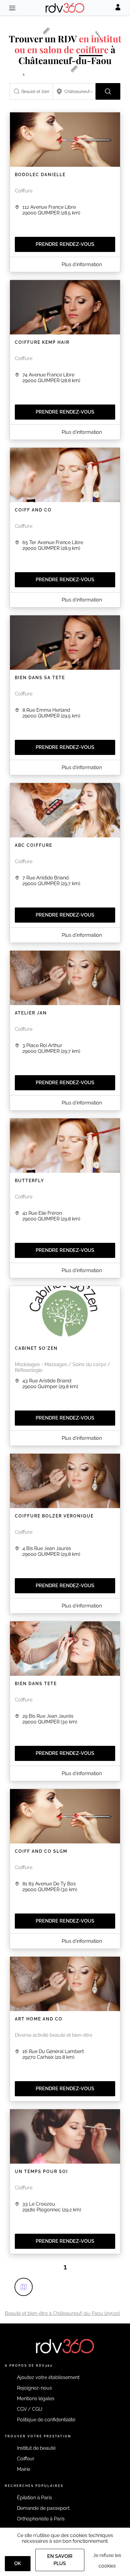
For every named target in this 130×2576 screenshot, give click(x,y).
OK (18, 2563)
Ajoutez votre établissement (48, 2377)
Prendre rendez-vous (65, 244)
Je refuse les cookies (107, 2561)
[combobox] (31, 91)
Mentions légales (36, 2399)
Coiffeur (26, 2459)
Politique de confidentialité (46, 2420)
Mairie (24, 2469)
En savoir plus (60, 2560)
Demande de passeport (43, 2508)
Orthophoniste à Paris (41, 2519)
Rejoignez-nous (34, 2388)
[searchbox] (31, 91)
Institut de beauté (36, 2448)
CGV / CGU (30, 2409)
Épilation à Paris (34, 2498)
